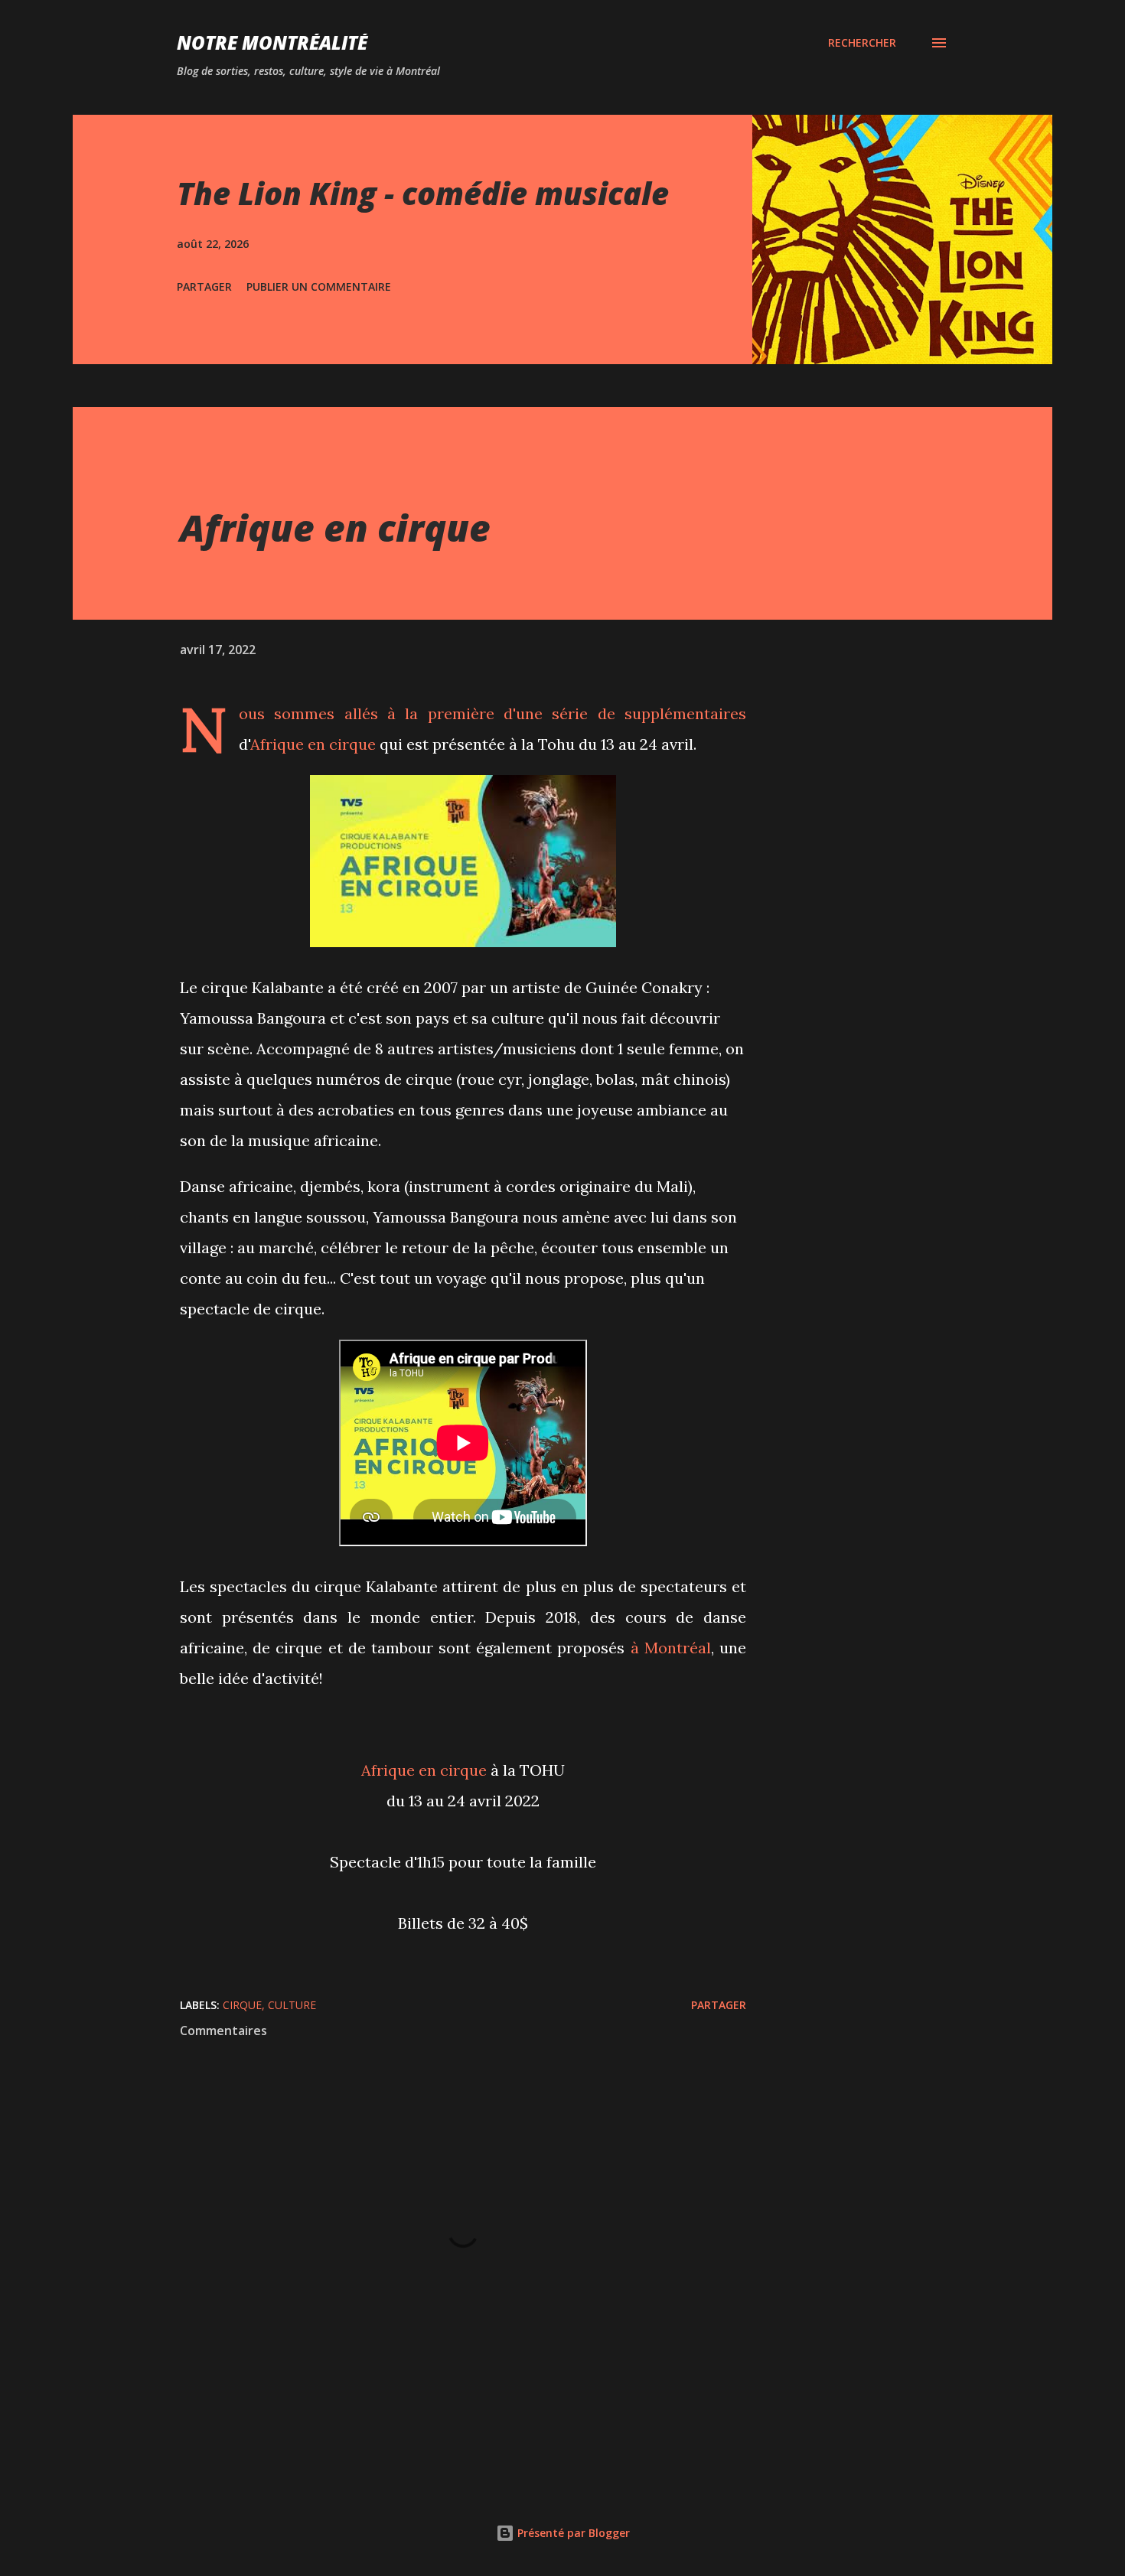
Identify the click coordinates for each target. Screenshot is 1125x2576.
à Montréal (671, 1648)
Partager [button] (204, 287)
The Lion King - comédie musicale (423, 193)
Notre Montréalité (272, 42)
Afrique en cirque (313, 744)
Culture (292, 2005)
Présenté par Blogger (572, 2533)
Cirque (242, 2005)
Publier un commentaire (319, 287)
